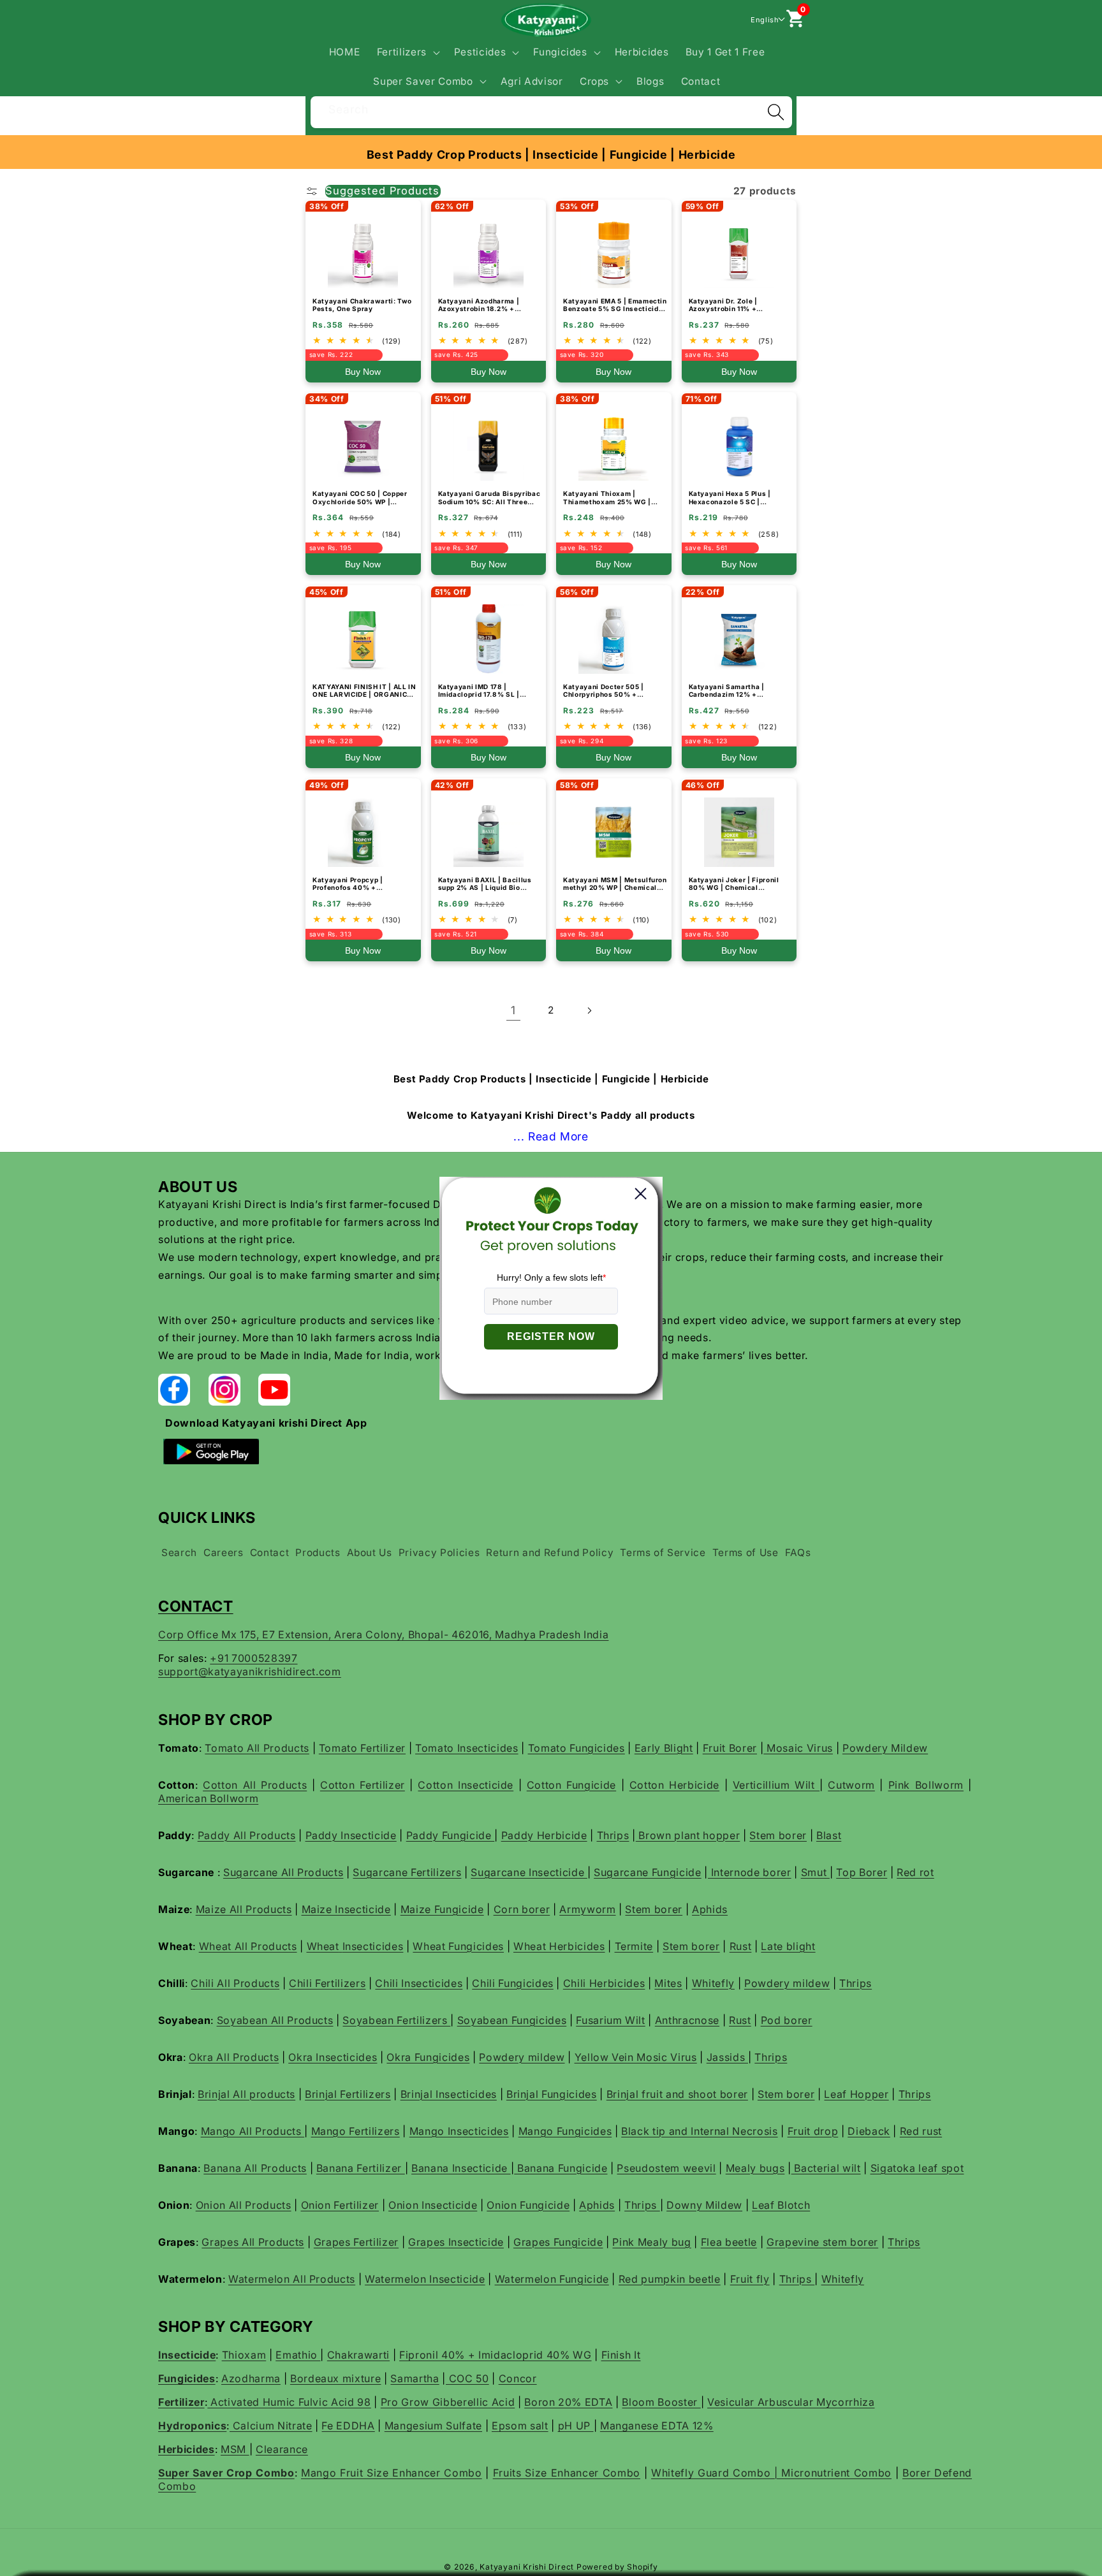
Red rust (921, 2131)
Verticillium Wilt (776, 1785)
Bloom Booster (661, 2402)
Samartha (415, 2378)
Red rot (915, 1872)
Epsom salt (520, 2426)
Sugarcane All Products (283, 1872)
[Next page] (589, 1010)
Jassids (727, 2057)
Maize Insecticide (346, 1909)
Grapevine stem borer (822, 2242)
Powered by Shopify (617, 2567)
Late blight (788, 1946)
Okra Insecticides (333, 2057)
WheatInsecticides (355, 1946)
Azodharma (251, 2378)
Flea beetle (729, 2242)
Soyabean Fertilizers (396, 2020)
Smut (815, 1872)
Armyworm (587, 1909)
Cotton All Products (255, 1785)
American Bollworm (208, 1798)
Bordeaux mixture (336, 2378)
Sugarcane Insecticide (529, 1872)
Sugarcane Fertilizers (407, 1872)
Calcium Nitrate (271, 2426)
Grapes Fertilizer (356, 2242)
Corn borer (522, 1909)
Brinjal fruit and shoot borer (677, 2094)
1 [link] (513, 1010)
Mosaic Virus (798, 1748)
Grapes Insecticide (456, 2242)
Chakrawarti (358, 2355)
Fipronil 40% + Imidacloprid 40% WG (495, 2355)
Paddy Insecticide (351, 1835)
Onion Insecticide (433, 2205)
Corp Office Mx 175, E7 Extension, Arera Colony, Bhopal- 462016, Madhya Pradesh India (383, 1634)
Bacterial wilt (826, 2168)
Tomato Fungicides (577, 1748)
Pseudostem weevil (666, 2168)
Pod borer (787, 2020)
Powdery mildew (787, 1983)
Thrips (613, 1835)
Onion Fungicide (528, 2205)
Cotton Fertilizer (363, 1785)
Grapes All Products (253, 2242)
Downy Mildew (704, 2205)
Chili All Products (235, 1983)
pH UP (576, 2426)
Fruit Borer (730, 1748)
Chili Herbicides (604, 1983)
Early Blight (664, 1748)
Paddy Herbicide (544, 1835)
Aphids (710, 1909)
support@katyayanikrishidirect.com (250, 1671)
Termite (634, 1946)
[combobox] (551, 111)
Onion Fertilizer (340, 2205)
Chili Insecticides (419, 1983)
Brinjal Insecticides (449, 2094)
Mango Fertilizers (356, 2131)
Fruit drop (813, 2131)
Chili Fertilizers (327, 1983)
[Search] (775, 112)
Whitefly (713, 1983)
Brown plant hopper (688, 1835)
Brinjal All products (246, 2094)
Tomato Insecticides (467, 1748)
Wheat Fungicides (458, 1946)
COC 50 (467, 2378)
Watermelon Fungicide (552, 2279)
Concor (518, 2378)
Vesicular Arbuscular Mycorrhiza (791, 2402)
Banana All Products (255, 2168)
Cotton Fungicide (571, 1785)
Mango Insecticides (459, 2131)
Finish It (621, 2355)
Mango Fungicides (565, 2131)
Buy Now (363, 372)
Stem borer (778, 1835)
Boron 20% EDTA (568, 2402)
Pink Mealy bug (651, 2242)
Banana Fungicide (561, 2168)
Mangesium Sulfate (433, 2426)
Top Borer (862, 1872)
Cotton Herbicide (674, 1785)
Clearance (282, 2449)
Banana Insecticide (461, 2168)
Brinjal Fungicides (552, 2094)
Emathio (298, 2355)
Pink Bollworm (926, 1785)
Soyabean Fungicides (512, 2020)
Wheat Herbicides (559, 1946)
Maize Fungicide (442, 1909)
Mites (668, 1983)
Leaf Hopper (856, 2094)
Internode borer (750, 1872)
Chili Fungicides (513, 1983)
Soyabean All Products (275, 2020)
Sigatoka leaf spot (917, 2168)
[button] (407, 52)
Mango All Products (253, 2131)
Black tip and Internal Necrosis (699, 2131)
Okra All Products (234, 2057)
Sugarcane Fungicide (648, 1872)
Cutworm (851, 1785)
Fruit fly (750, 2279)
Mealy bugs (755, 2168)
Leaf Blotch (781, 2205)
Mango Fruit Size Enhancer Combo (392, 2473)
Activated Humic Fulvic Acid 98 (289, 2402)
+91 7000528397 (253, 1658)
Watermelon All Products (292, 2279)
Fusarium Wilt (611, 2020)
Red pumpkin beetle (670, 2279)
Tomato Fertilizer (362, 1748)
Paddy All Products (247, 1835)
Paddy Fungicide (451, 1835)
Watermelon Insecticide (425, 2279)
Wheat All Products (248, 1946)
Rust (741, 1946)
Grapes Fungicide (558, 2242)
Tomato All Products (257, 1748)
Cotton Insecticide (466, 1785)
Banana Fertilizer (361, 2168)
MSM (235, 2449)
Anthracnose (687, 2020)
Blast (829, 1835)
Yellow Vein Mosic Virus (636, 2057)
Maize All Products (244, 1909)
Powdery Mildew (885, 1748)
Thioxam (244, 2355)
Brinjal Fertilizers (348, 2094)
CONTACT (196, 1606)
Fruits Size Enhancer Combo (567, 2473)
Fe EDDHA (348, 2426)
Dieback (869, 2131)
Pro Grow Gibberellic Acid (448, 2402)
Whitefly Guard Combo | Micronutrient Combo (771, 2473)
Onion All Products (244, 2205)
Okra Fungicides (428, 2057)
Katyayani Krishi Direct (527, 2567)
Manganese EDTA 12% (657, 2426)
